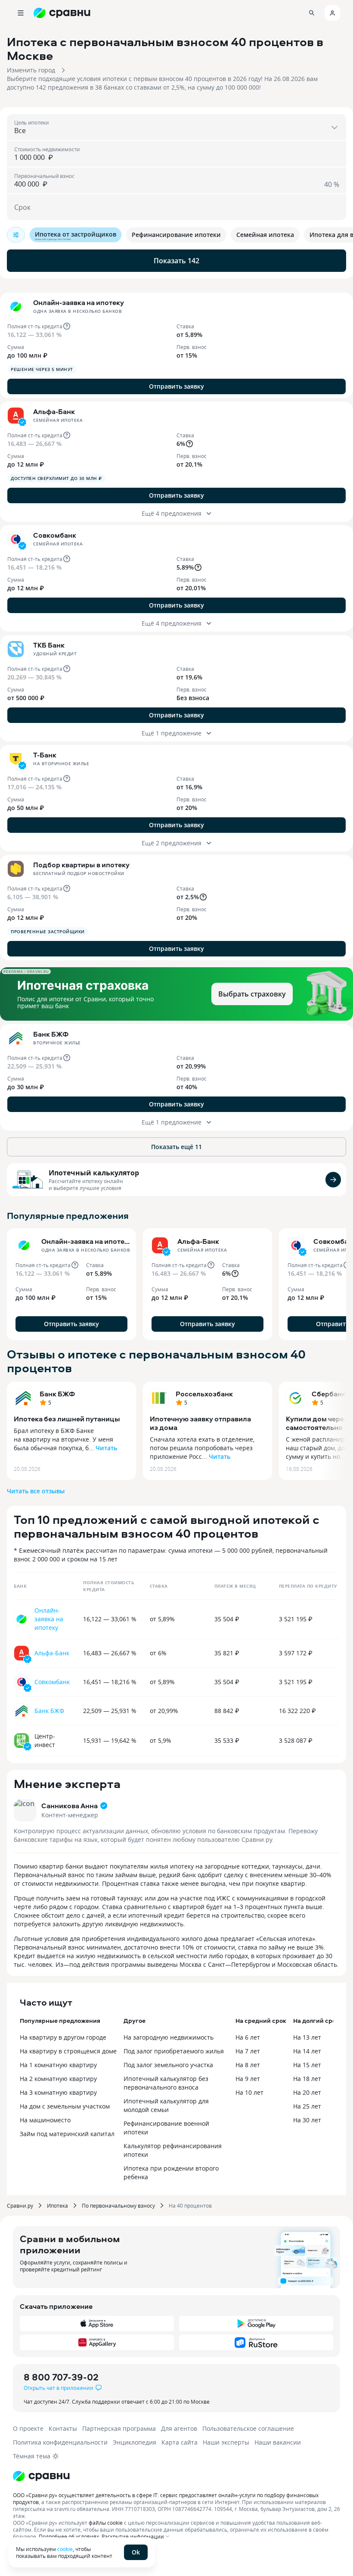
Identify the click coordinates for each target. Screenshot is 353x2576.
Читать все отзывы (36, 1491)
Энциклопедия (135, 2442)
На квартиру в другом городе (63, 2037)
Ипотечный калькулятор (94, 1173)
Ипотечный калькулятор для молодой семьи (166, 2105)
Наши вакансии (278, 2442)
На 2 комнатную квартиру (58, 2079)
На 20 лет (307, 2092)
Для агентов (179, 2428)
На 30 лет (307, 2120)
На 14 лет (307, 2051)
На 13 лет (307, 2037)
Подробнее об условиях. (70, 2536)
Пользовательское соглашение (248, 2428)
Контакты (63, 2428)
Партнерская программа (119, 2428)
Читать (106, 1448)
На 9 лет (248, 2079)
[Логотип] (176, 2476)
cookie (65, 2549)
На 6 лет (248, 2037)
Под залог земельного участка (168, 2065)
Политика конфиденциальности (60, 2442)
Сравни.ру (20, 2205)
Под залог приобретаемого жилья (174, 2051)
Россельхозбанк (204, 1394)
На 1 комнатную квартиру (58, 2065)
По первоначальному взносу (118, 2205)
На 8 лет (248, 2065)
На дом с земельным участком (65, 2106)
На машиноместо (45, 2120)
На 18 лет (307, 2079)
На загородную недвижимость (169, 2037)
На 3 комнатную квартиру (58, 2092)
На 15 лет (307, 2065)
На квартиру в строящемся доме (68, 2051)
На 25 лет (307, 2106)
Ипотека (57, 2205)
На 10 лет (249, 2092)
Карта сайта (180, 2442)
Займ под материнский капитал (67, 2134)
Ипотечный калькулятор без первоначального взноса (166, 2083)
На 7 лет (248, 2051)
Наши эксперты (226, 2442)
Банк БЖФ (57, 1394)
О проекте (28, 2428)
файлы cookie (106, 2523)
